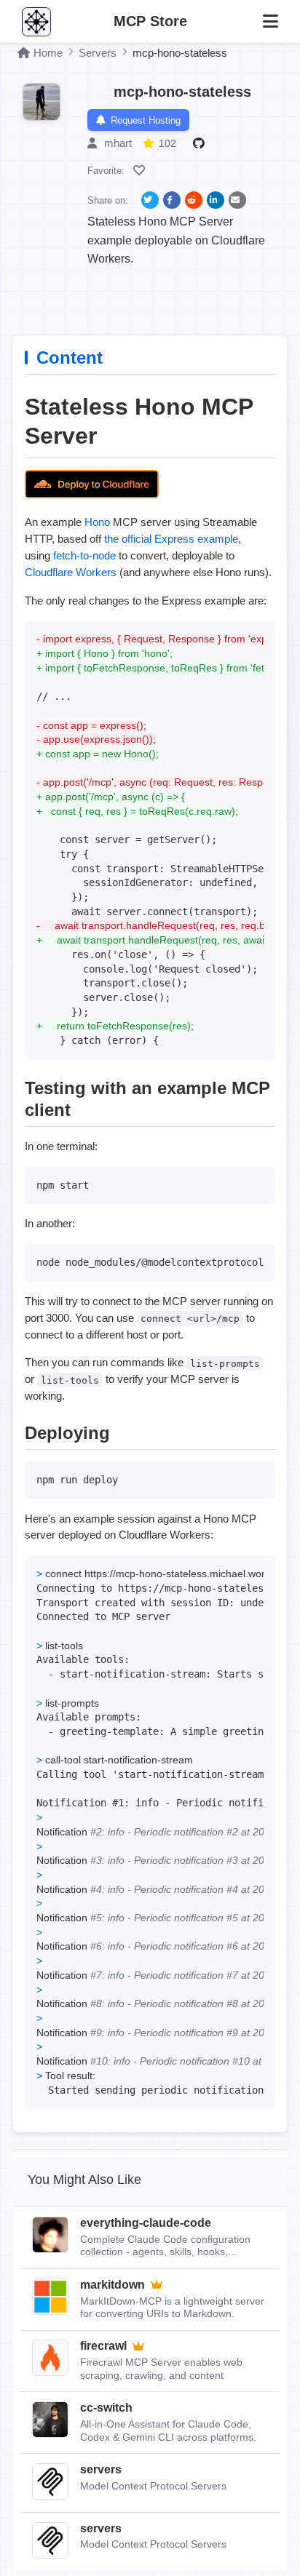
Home (48, 53)
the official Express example (171, 539)
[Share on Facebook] (172, 200)
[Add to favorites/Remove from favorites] (141, 170)
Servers (98, 53)
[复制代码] (261, 635)
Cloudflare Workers (71, 572)
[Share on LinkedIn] (216, 200)
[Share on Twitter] (150, 200)
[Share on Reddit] (194, 200)
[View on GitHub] (201, 143)
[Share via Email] (237, 200)
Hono (97, 522)
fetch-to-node (84, 555)
